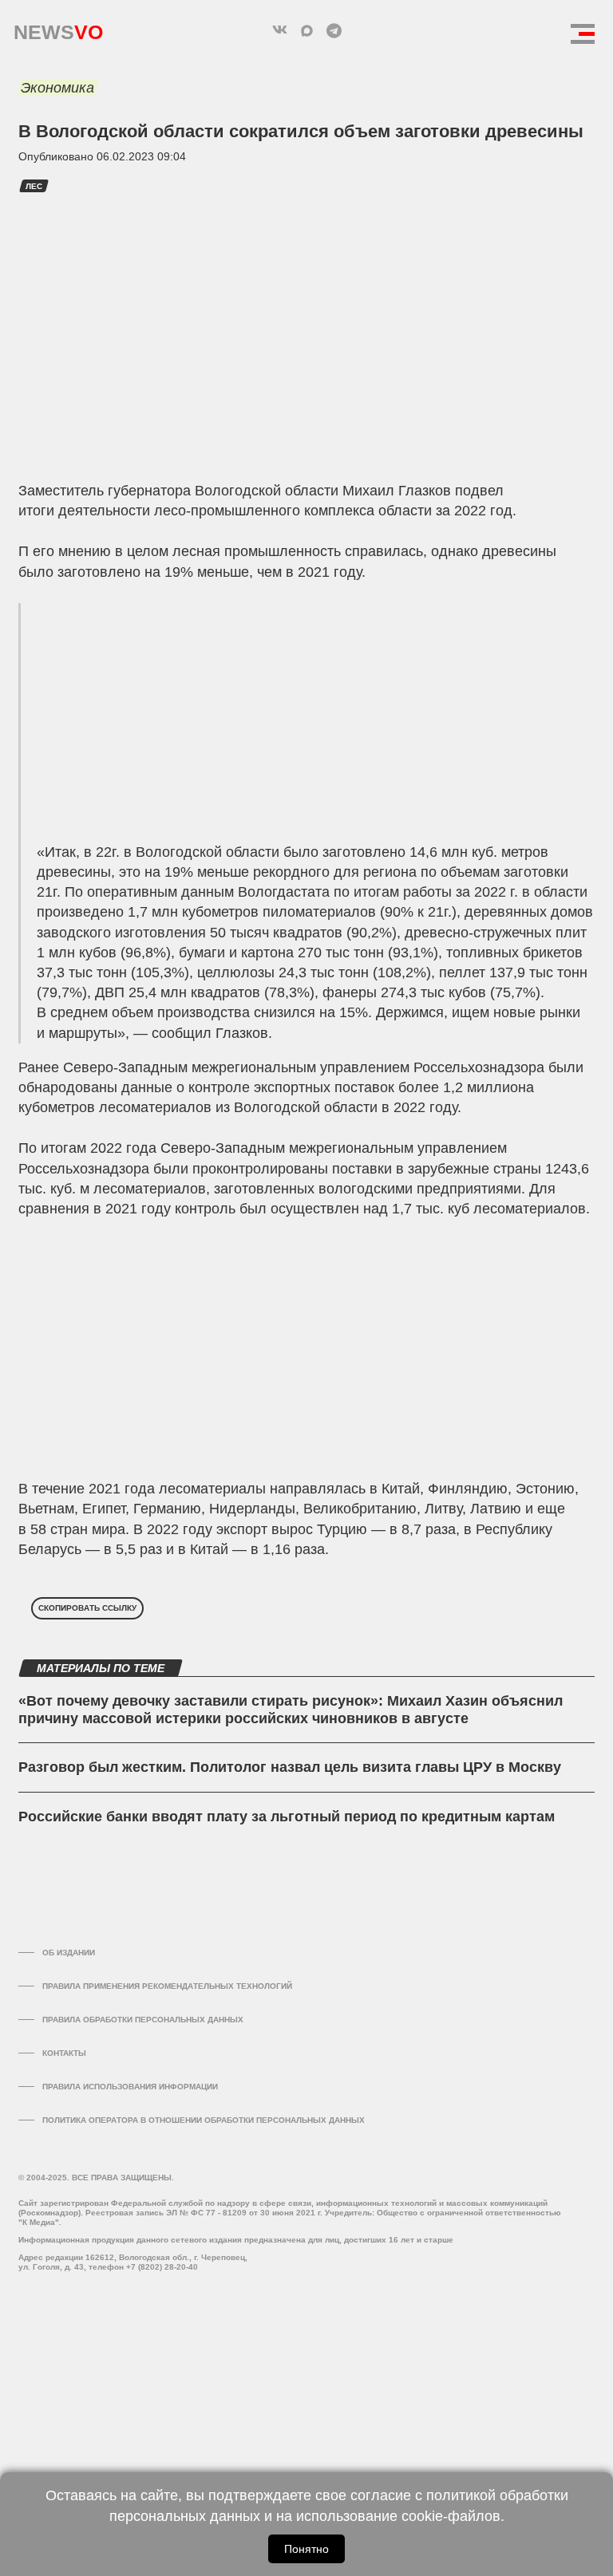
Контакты (64, 2053)
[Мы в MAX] (306, 30)
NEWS (58, 28)
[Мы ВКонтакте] (279, 30)
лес (34, 186)
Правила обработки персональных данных (143, 2020)
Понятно (306, 2549)
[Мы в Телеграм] (334, 30)
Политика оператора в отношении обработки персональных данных (204, 2120)
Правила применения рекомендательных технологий (167, 1986)
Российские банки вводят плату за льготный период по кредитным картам (287, 1817)
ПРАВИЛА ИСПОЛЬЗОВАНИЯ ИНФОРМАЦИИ (130, 2087)
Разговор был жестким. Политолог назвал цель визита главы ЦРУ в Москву (290, 1767)
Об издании (69, 1953)
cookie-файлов (451, 2516)
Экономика (57, 88)
